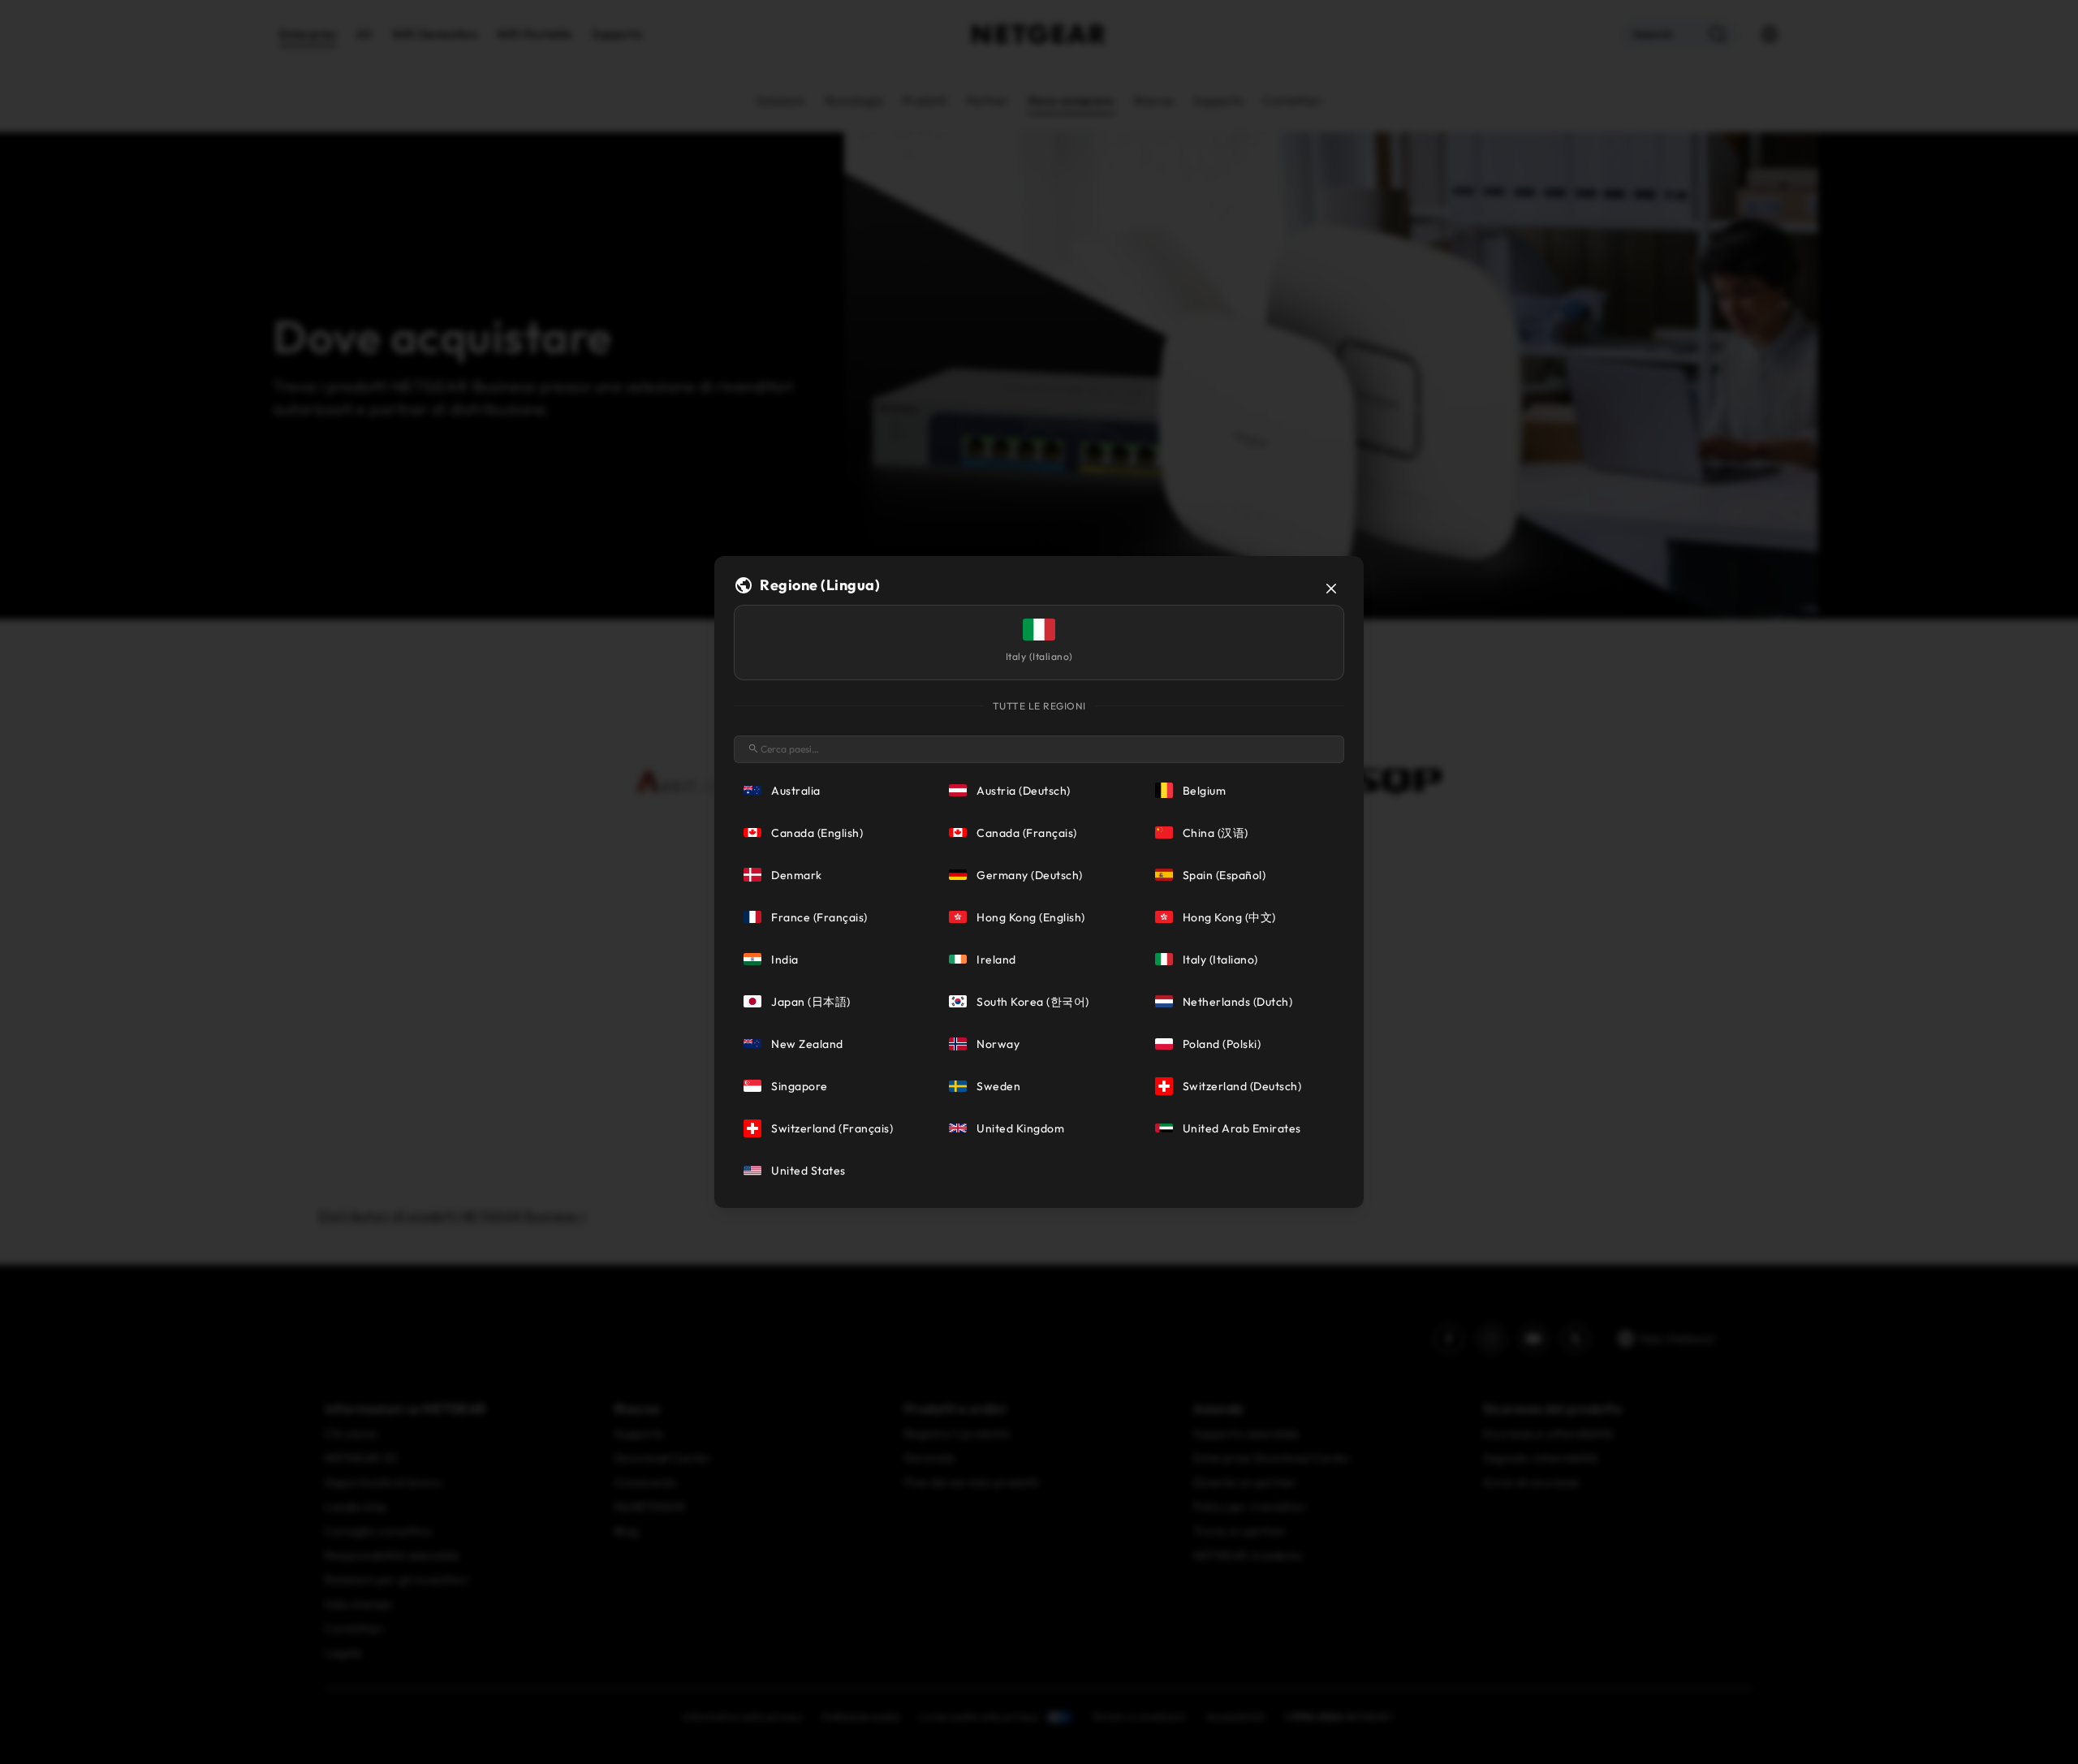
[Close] (1331, 589)
